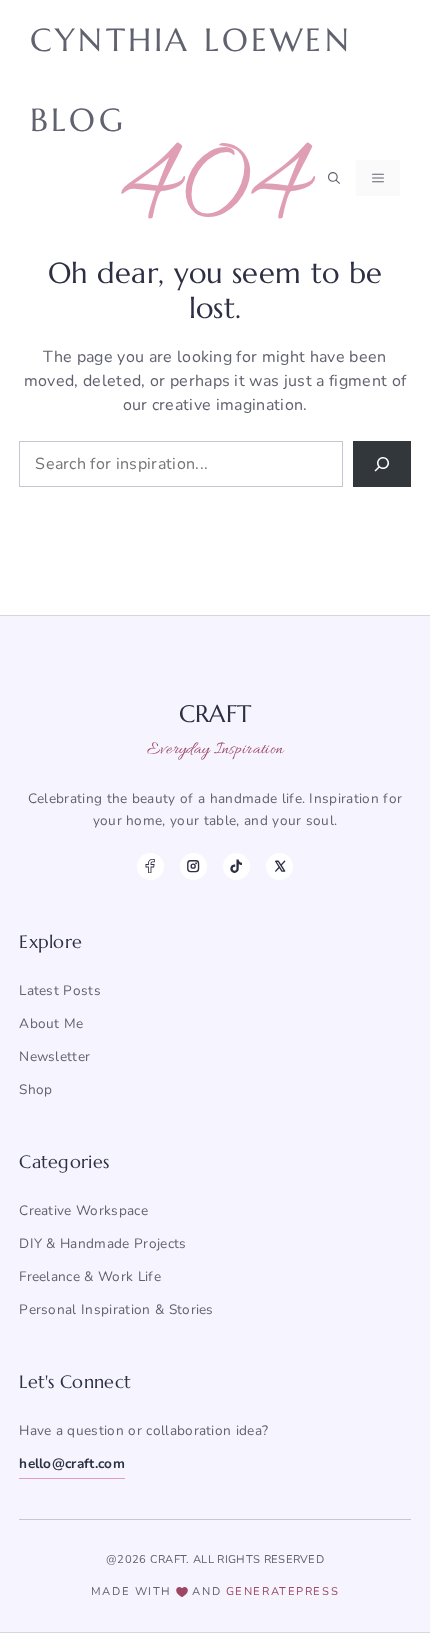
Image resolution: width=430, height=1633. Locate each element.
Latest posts (60, 990)
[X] (279, 866)
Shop (35, 1089)
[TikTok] (236, 866)
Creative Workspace (83, 1210)
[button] (334, 178)
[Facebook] (150, 866)
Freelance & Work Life (90, 1276)
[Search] (382, 464)
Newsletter (54, 1056)
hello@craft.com (72, 1463)
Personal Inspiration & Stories (116, 1309)
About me (51, 1023)
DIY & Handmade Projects (102, 1243)
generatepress (282, 1591)
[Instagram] (193, 866)
